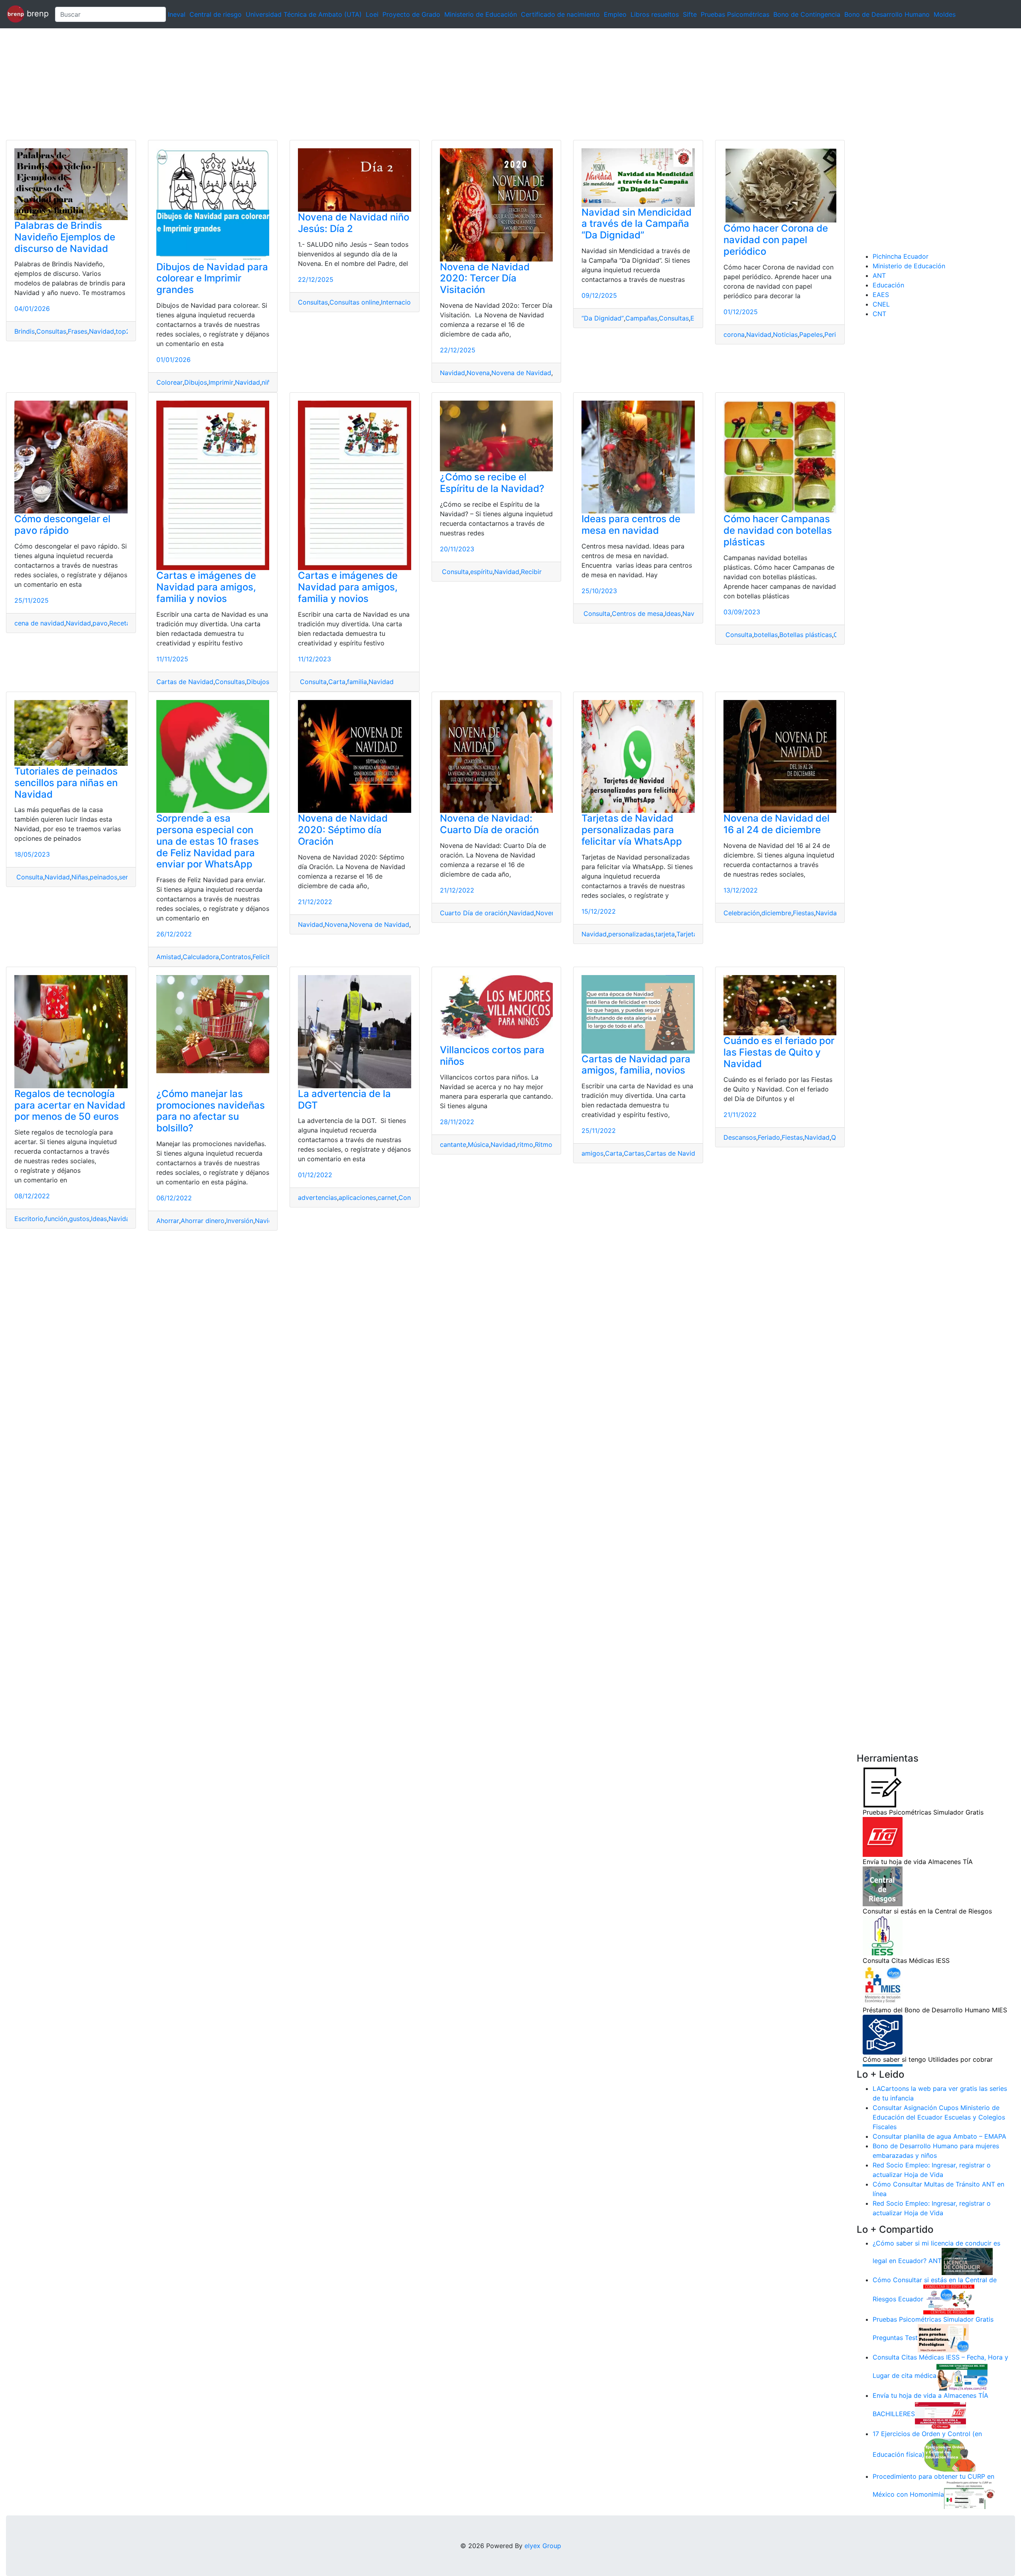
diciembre (776, 913)
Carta (337, 682)
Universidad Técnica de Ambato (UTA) (304, 14)
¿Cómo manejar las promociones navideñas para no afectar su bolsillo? (211, 1111)
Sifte (690, 14)
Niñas (80, 877)
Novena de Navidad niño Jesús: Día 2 (354, 223)
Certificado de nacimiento (560, 14)
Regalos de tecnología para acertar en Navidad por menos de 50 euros (70, 1105)
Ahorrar (168, 1221)
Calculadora (201, 957)
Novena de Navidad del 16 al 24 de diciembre (777, 824)
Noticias (785, 334)
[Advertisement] (239, 84)
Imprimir (221, 382)
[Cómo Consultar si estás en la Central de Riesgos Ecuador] (949, 2299)
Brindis (25, 331)
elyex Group (543, 2546)
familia (357, 682)
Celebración (742, 913)
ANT (879, 275)
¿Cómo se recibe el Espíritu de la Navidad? (492, 483)
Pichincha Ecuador (901, 256)
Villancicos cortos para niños (492, 1056)
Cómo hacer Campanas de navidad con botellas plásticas (778, 530)
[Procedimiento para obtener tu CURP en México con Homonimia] (970, 2495)
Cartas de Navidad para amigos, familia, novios (636, 1065)
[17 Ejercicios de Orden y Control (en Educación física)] (950, 2454)
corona (734, 334)
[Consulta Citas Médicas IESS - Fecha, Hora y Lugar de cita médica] (962, 2376)
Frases (78, 331)
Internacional (400, 302)
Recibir (531, 572)
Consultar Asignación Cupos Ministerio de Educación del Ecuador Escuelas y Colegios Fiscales (939, 2117)
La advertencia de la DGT (344, 1099)
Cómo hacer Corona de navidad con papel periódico (776, 240)
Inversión (240, 1221)
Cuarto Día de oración (474, 913)
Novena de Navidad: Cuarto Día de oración (489, 824)
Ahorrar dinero (203, 1221)
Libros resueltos (655, 14)
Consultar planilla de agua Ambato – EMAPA (939, 2136)
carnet (387, 1198)
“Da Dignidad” (603, 318)
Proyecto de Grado (411, 14)
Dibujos (196, 382)
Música (478, 1144)
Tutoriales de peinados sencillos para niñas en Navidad (66, 783)
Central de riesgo (216, 14)
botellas (766, 635)
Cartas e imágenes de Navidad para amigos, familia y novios (206, 587)
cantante (453, 1144)
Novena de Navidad (521, 373)
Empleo (615, 14)
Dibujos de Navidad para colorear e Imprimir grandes (212, 278)
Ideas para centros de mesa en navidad (631, 525)
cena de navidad (39, 623)
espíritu (481, 572)
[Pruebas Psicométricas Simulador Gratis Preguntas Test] (943, 2338)
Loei (372, 14)
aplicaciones (357, 1198)
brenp (36, 14)
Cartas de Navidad (185, 682)
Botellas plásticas (806, 635)
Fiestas (803, 913)
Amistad (169, 957)
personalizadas (631, 934)
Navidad (102, 331)
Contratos (236, 957)
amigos (592, 1153)
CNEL (881, 304)
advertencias (317, 1198)
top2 (123, 331)
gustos (79, 1219)
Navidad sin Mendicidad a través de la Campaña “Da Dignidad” (637, 224)
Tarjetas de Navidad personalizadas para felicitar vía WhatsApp (632, 830)
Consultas (51, 331)
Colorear (170, 382)
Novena (478, 373)
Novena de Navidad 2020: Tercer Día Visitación (485, 278)
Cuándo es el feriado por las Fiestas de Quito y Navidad (779, 1052)
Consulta (312, 682)
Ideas (673, 614)
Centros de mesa (638, 614)
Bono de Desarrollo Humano (887, 14)
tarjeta (665, 934)
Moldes (945, 14)
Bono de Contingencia (807, 14)
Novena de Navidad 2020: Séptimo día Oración (343, 830)
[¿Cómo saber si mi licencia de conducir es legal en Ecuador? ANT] (967, 2261)
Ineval (177, 14)
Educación (888, 285)
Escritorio (29, 1219)
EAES (881, 295)
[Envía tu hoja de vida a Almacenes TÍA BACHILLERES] (940, 2414)
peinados (103, 877)
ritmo (525, 1144)
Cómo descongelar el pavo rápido (62, 525)
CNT (879, 314)
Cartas (634, 1153)
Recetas (121, 623)
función (56, 1219)
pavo (100, 623)
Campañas (641, 318)
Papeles (811, 334)
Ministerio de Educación (481, 14)
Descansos (740, 1137)
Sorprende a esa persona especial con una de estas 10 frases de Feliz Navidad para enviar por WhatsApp (208, 841)
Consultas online (354, 302)
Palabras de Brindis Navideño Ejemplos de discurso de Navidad (65, 237)
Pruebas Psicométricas (735, 14)
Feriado (769, 1137)
